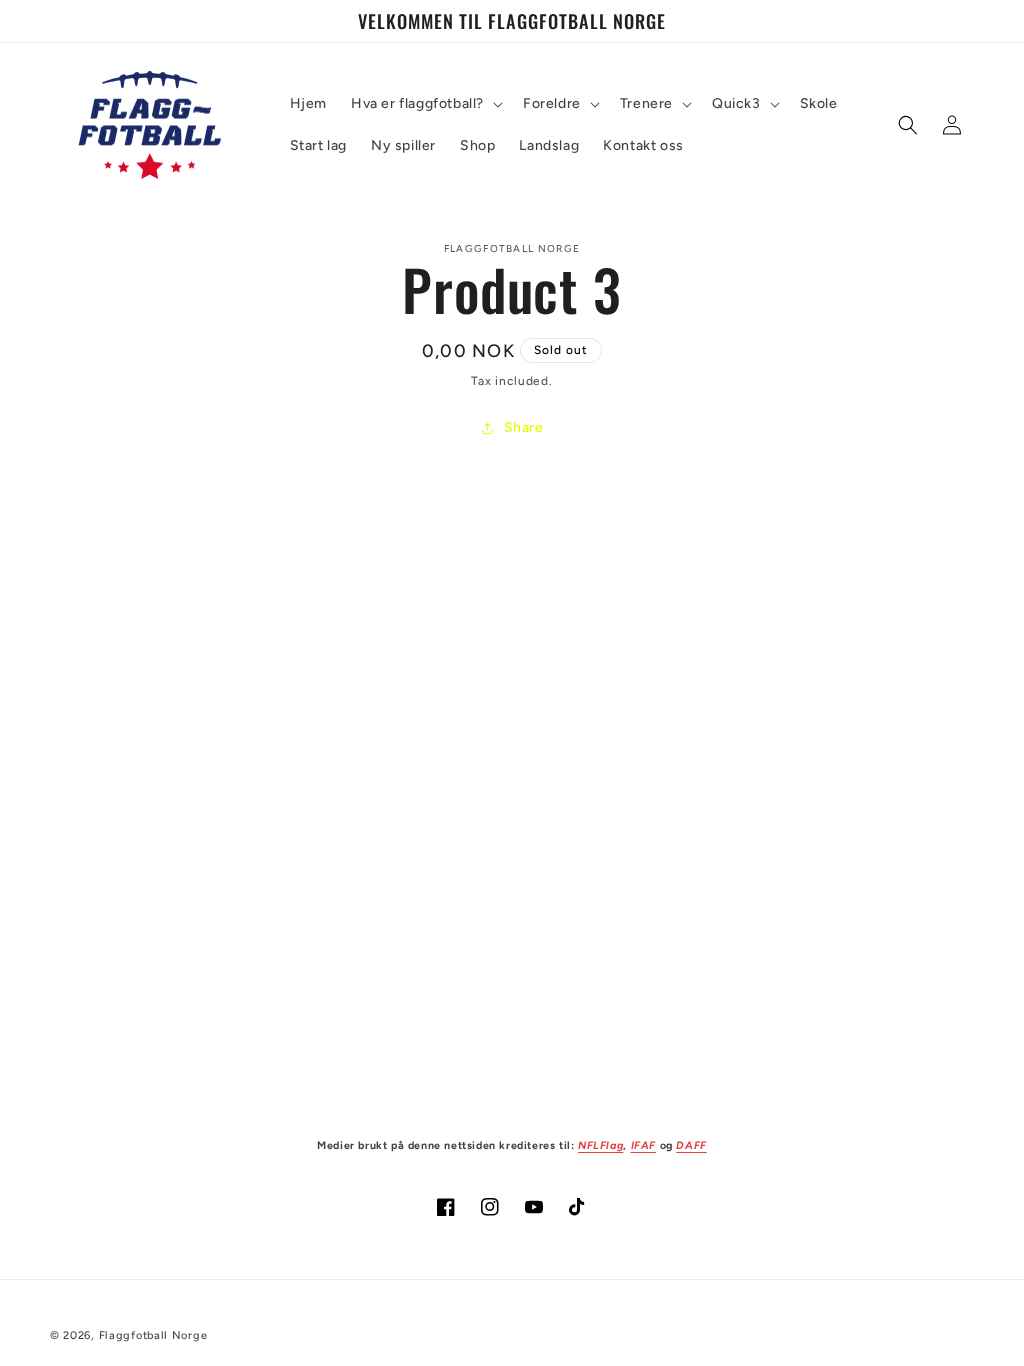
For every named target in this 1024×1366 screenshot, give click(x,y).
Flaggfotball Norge (153, 1335)
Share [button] (524, 427)
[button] (425, 104)
